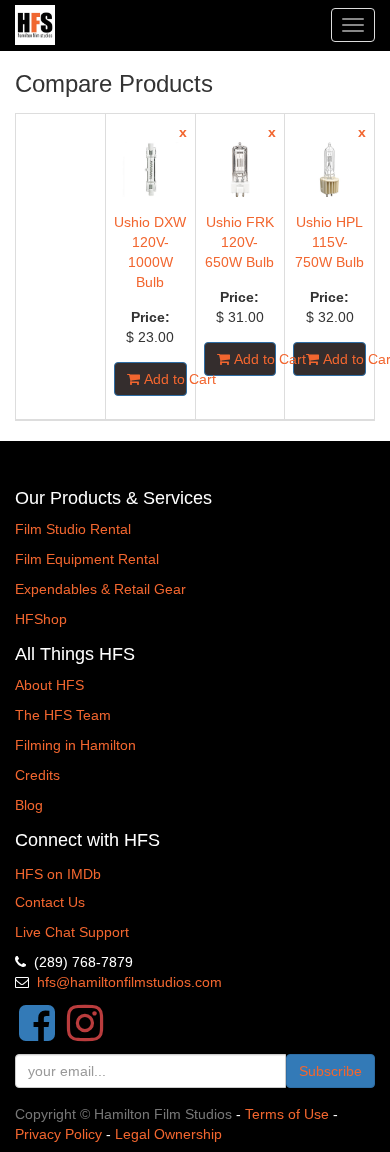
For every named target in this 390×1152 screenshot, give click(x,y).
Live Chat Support (72, 932)
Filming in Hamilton (75, 745)
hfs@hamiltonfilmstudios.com (129, 982)
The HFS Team (63, 715)
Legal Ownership (168, 1134)
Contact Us (50, 902)
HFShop (41, 619)
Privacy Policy (58, 1134)
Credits (37, 775)
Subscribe (330, 1071)
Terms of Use (287, 1114)
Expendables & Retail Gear (100, 589)
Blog (29, 805)
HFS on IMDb (58, 874)
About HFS (49, 685)
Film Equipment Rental (87, 559)
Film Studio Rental (73, 529)
